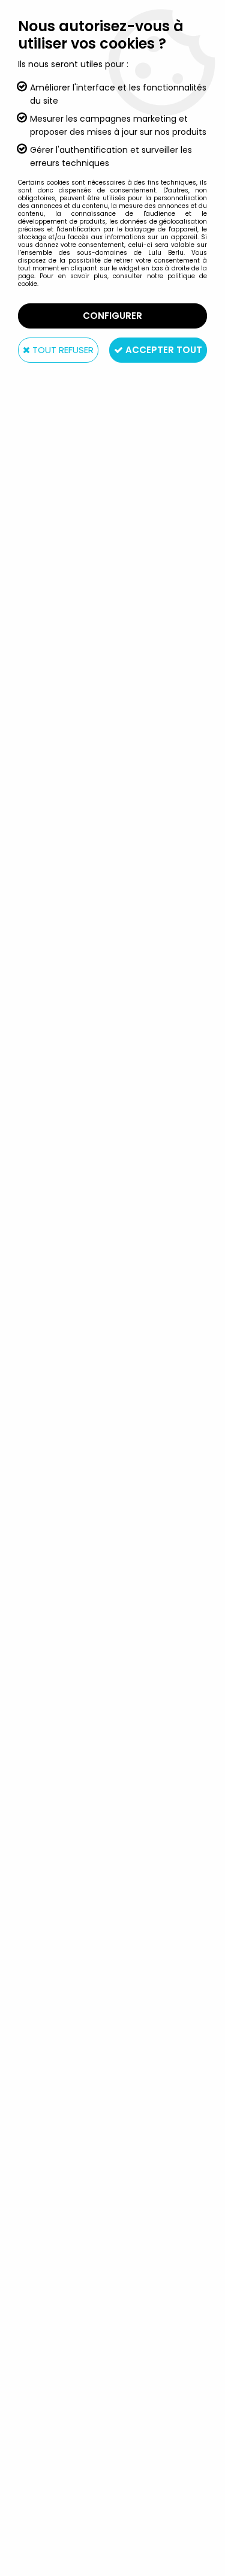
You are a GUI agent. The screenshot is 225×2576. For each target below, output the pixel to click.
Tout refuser (62, 350)
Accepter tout (163, 350)
